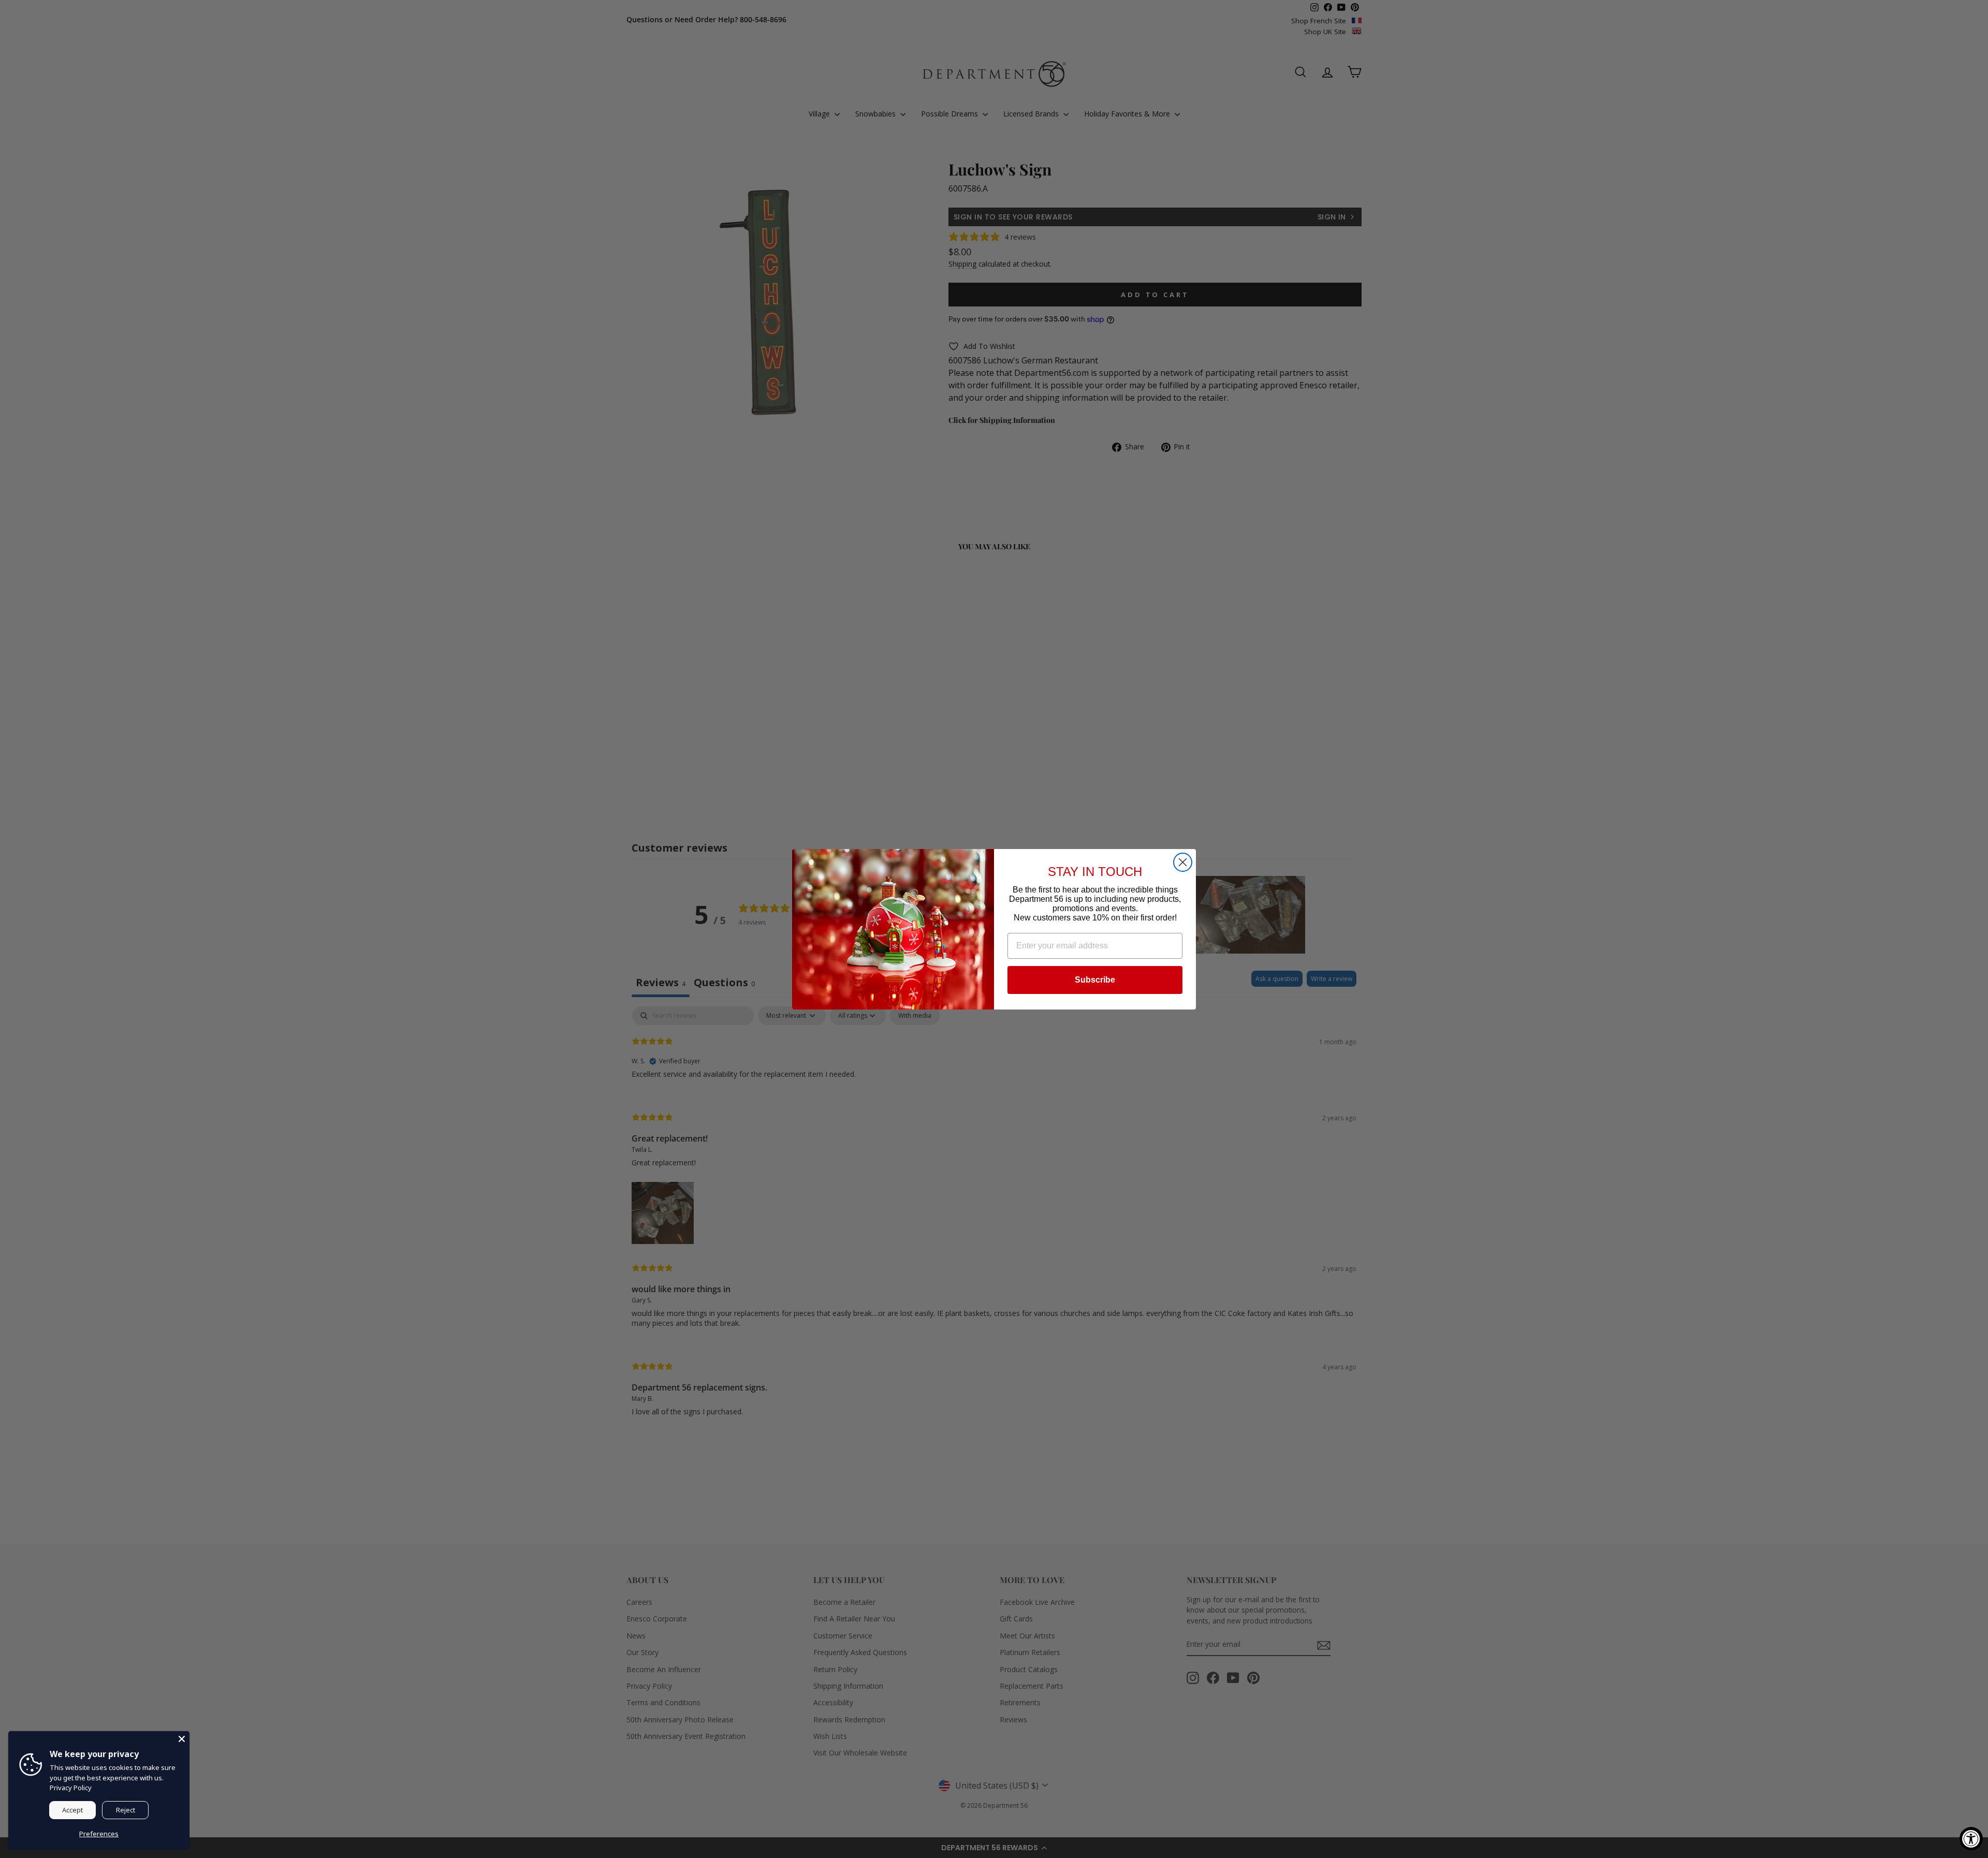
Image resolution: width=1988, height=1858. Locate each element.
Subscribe (1095, 980)
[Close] (182, 1739)
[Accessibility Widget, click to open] (1971, 1839)
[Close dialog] (1183, 862)
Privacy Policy (71, 1788)
